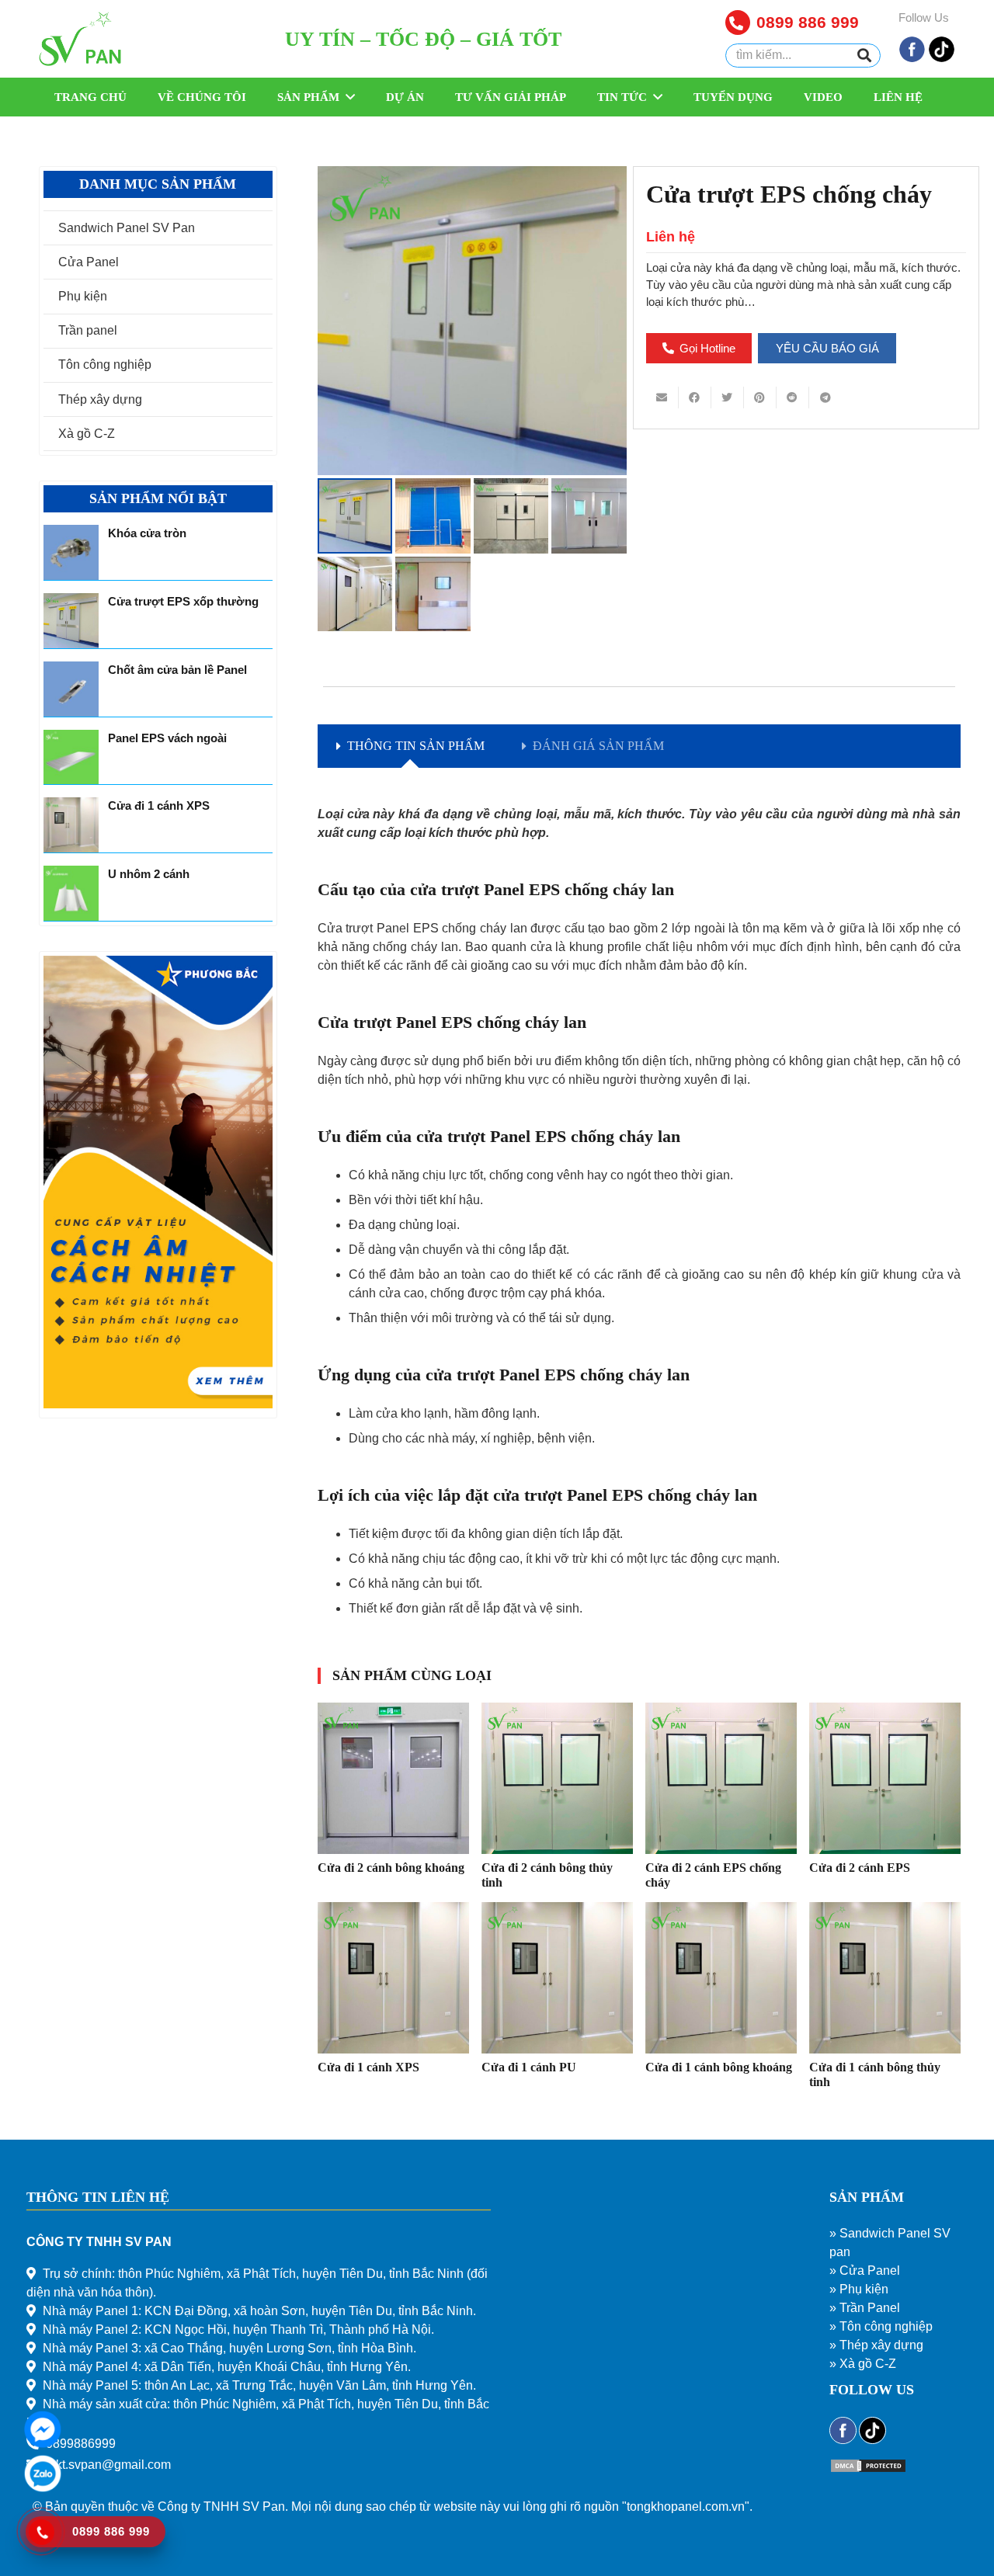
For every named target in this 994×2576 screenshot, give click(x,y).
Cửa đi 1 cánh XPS (368, 2067)
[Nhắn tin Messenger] (43, 2444)
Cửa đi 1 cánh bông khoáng (719, 2067)
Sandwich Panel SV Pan (127, 228)
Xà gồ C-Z (87, 434)
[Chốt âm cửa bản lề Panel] (71, 689)
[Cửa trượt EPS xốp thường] (71, 621)
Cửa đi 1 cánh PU (529, 2067)
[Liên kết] (80, 39)
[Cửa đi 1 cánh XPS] (393, 1978)
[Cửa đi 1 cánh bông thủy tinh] (885, 1978)
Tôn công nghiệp (105, 365)
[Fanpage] (912, 59)
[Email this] (662, 398)
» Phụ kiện (859, 2289)
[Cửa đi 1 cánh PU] (557, 1978)
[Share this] (695, 398)
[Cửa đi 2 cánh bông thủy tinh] (557, 1778)
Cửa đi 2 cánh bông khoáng (391, 1868)
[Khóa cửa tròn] (71, 552)
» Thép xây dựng (876, 2345)
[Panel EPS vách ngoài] (71, 757)
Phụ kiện (83, 296)
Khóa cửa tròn (147, 533)
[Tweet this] (728, 398)
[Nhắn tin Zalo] (43, 2489)
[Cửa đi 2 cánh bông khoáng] (393, 1778)
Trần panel (88, 330)
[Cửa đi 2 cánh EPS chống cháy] (721, 1778)
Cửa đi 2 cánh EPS (860, 1868)
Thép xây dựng (100, 399)
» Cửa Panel (865, 2270)
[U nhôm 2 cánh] (71, 893)
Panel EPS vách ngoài (167, 738)
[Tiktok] (942, 59)
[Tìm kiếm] (864, 56)
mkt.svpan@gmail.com (108, 2465)
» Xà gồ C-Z (863, 2364)
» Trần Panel (865, 2308)
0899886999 (81, 2444)
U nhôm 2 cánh (149, 874)
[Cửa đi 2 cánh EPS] (885, 1778)
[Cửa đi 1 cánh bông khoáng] (721, 1978)
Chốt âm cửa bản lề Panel (177, 670)
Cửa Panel (89, 262)
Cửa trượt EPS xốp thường (183, 601)
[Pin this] (760, 398)
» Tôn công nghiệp (881, 2326)
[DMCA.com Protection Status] (868, 2469)
